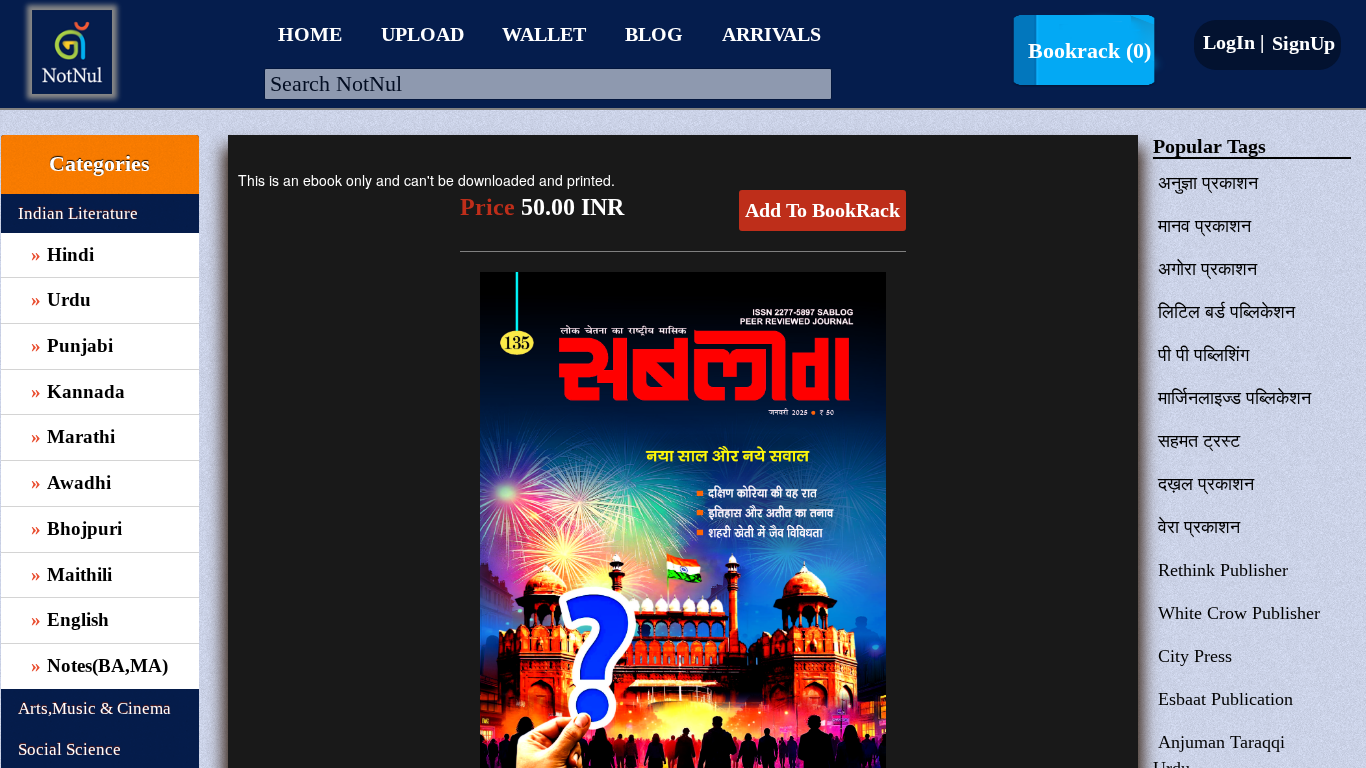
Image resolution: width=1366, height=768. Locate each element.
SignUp (1301, 43)
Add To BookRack (822, 210)
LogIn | (1233, 42)
